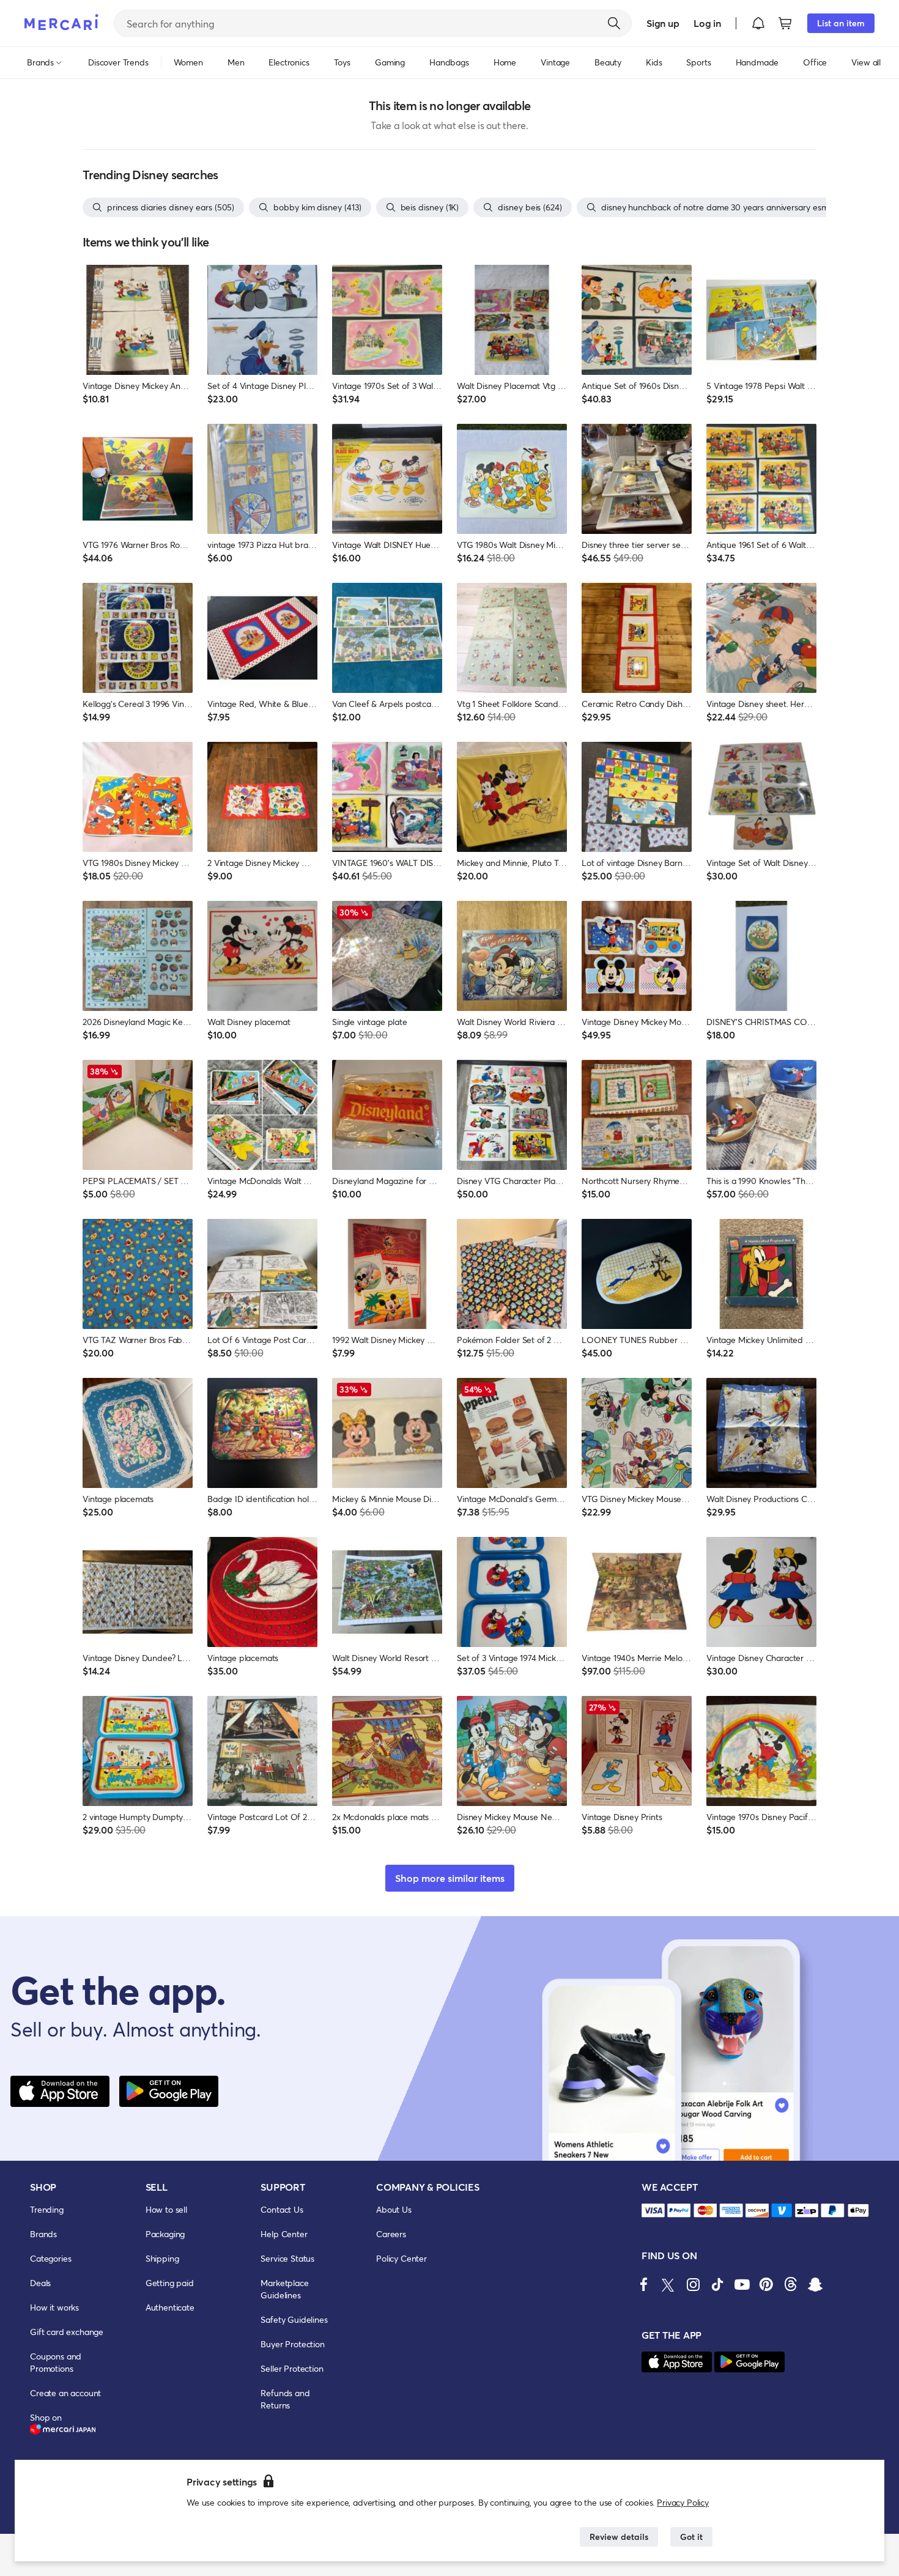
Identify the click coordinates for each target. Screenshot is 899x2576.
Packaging (165, 2234)
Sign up (663, 23)
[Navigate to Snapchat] (815, 2284)
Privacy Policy (683, 2502)
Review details (619, 2537)
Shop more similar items (450, 1878)
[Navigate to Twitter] (668, 2284)
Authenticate (170, 2307)
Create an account (65, 2393)
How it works (54, 2307)
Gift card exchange (67, 2332)
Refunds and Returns (285, 2399)
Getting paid (170, 2283)
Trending (47, 2209)
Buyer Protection (292, 2344)
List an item (841, 23)
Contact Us (282, 2209)
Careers (391, 2234)
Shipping (162, 2258)
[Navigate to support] (653, 2211)
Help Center (284, 2234)
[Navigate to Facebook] (644, 2284)
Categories (50, 2258)
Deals (40, 2283)
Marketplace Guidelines (284, 2289)
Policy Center (401, 2258)
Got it (691, 2537)
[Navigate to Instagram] (693, 2284)
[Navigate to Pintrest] (766, 2284)
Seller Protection (292, 2368)
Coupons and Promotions (56, 2362)
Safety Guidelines (294, 2319)
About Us (394, 2209)
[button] (758, 23)
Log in (707, 23)
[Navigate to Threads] (791, 2284)
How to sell (166, 2209)
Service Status (287, 2258)
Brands (43, 2234)
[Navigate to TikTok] (717, 2284)
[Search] (614, 23)
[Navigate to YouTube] (742, 2284)
